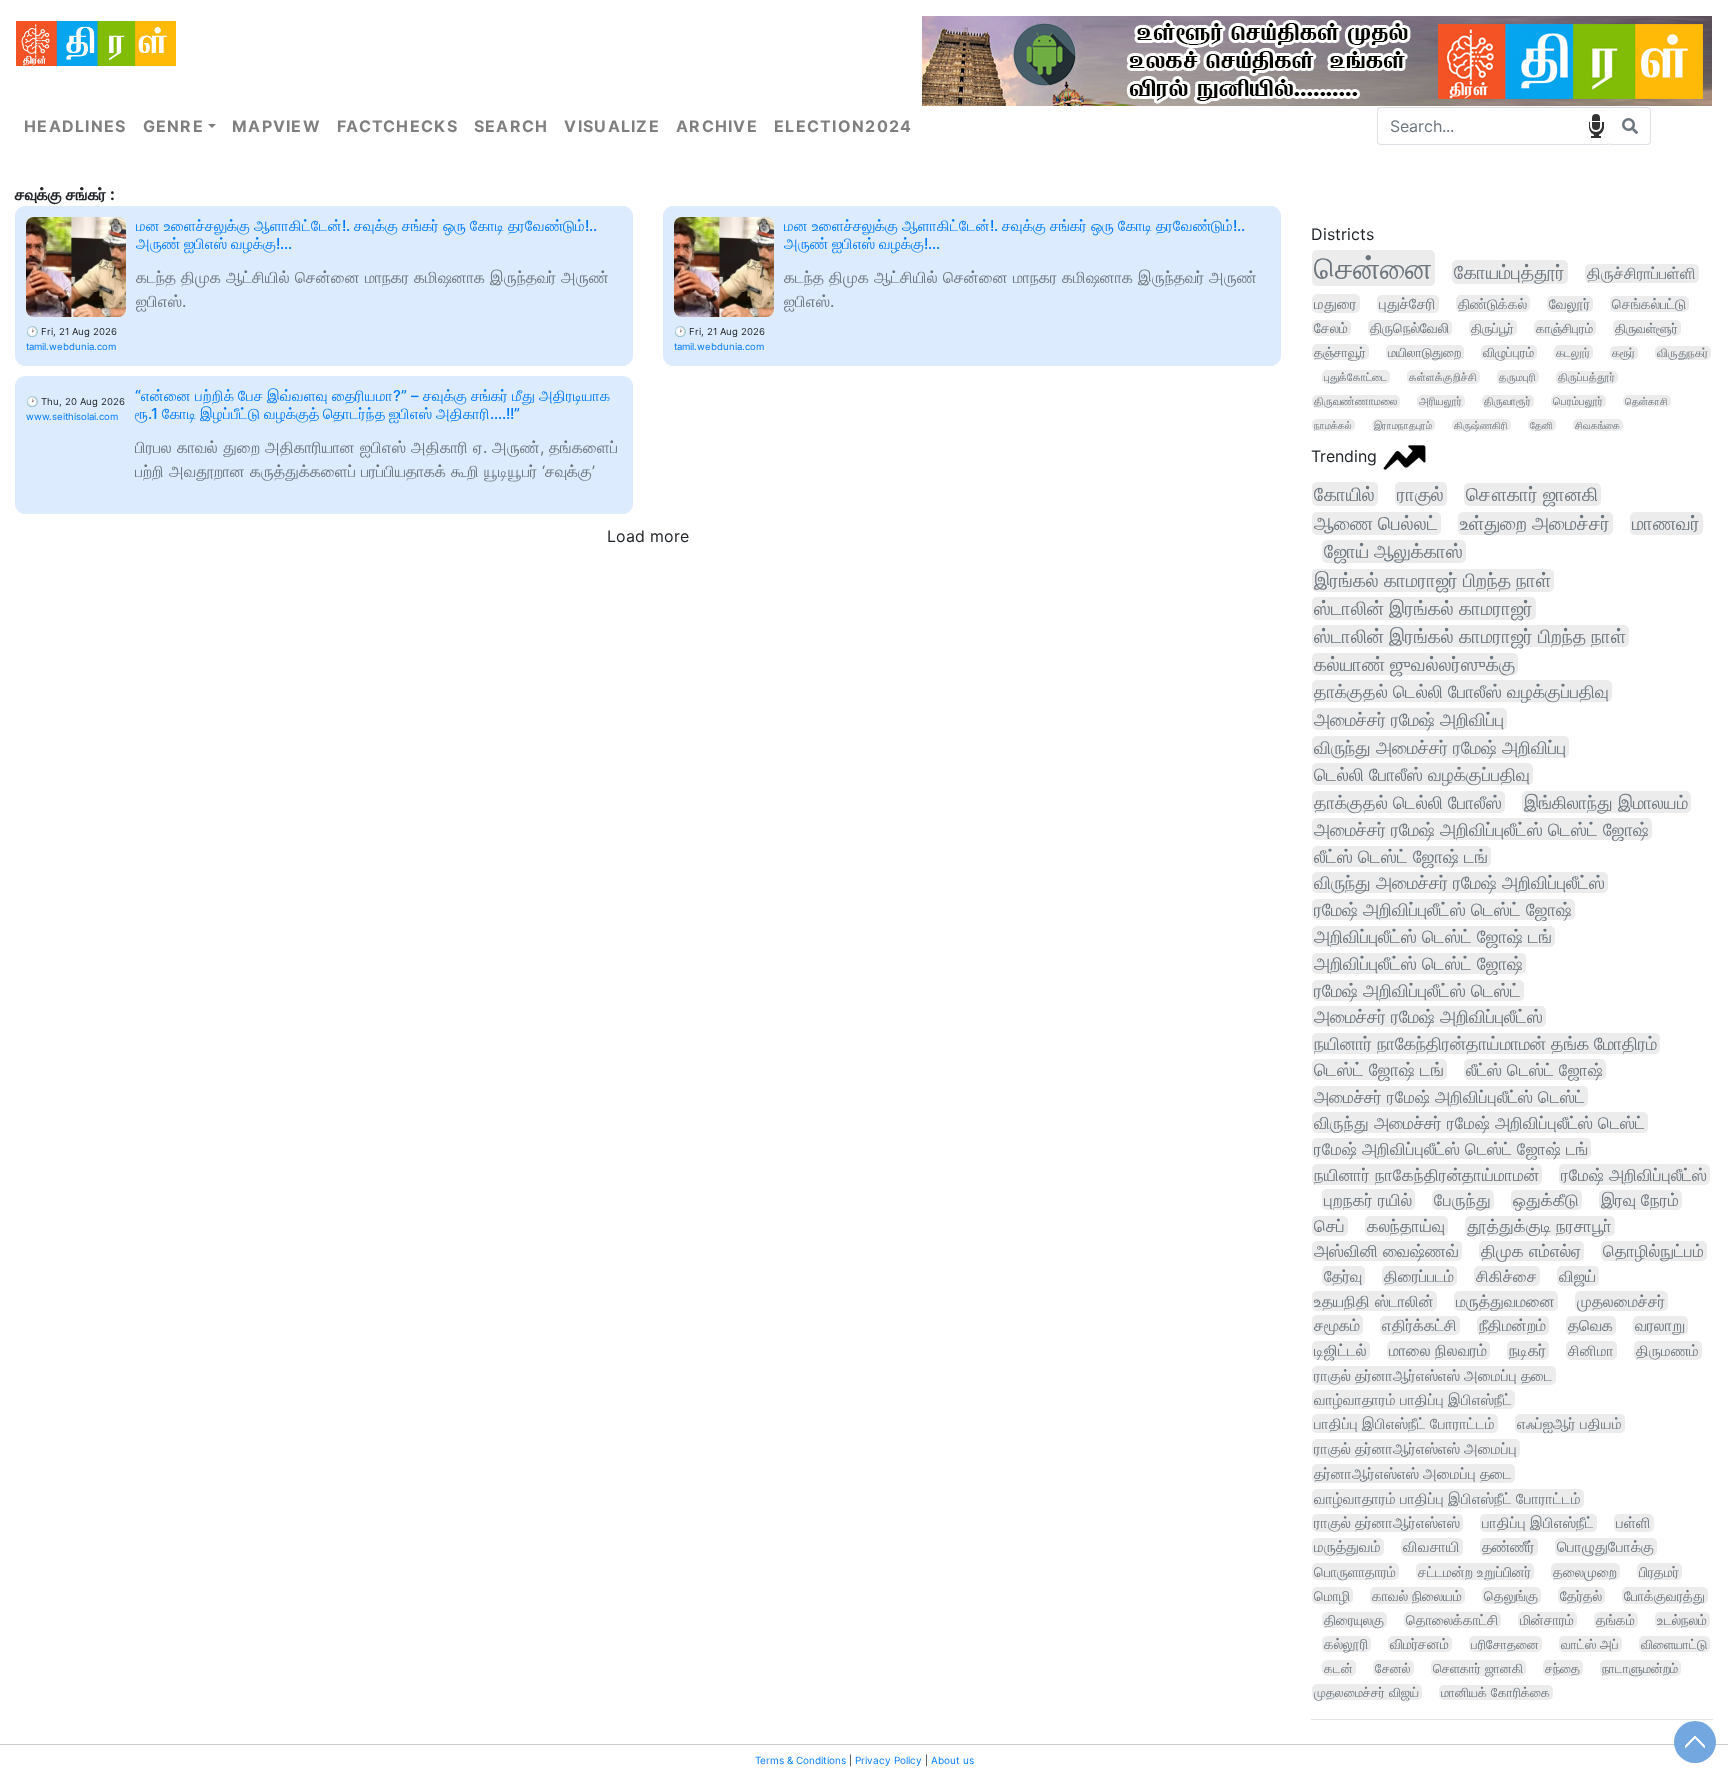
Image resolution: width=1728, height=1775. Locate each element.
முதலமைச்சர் (1621, 1301)
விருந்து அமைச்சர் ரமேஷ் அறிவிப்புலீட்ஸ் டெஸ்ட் (1479, 1122)
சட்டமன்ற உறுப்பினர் (1474, 1571)
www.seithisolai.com (72, 416)
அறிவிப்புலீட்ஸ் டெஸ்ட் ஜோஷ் (1418, 963)
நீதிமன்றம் (1512, 1325)
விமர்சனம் (1419, 1644)
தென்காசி (1646, 401)
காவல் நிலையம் (1417, 1595)
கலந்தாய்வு (1406, 1226)
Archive (717, 126)
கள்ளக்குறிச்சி (1443, 377)
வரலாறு (1660, 1325)
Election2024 (843, 126)
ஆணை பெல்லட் (1376, 523)
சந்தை (1562, 1668)
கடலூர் (1573, 352)
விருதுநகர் (1682, 353)
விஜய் (1577, 1276)
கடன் (1338, 1668)
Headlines (75, 126)
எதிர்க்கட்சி (1419, 1325)
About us (952, 1760)
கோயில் (1344, 494)
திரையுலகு (1354, 1620)
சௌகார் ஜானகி (1532, 494)
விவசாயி (1431, 1547)
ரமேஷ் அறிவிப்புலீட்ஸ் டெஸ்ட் (1417, 990)
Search (511, 126)
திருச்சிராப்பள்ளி (1641, 273)
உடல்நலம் (1682, 1620)
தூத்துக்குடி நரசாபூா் (1539, 1226)
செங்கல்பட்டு (1649, 304)
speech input (1596, 126)
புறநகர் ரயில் (1368, 1199)
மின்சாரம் (1547, 1620)
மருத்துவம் (1347, 1547)
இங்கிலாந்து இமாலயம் (1606, 802)
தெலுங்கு (1511, 1595)
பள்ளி (1633, 1523)
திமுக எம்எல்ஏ (1531, 1251)
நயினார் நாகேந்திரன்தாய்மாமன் (1426, 1174)
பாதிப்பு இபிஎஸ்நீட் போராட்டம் (1404, 1423)
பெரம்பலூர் (1578, 401)
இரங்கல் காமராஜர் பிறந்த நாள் (1432, 580)
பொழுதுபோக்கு (1605, 1547)
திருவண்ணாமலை (1355, 401)
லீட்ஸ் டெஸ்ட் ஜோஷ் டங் (1401, 856)
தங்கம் (1615, 1620)
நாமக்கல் (1333, 425)
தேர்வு (1343, 1276)
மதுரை (1335, 303)
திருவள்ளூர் (1646, 328)
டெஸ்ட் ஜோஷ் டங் (1379, 1069)
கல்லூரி (1346, 1644)
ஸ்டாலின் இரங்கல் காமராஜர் (1423, 608)
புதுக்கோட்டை (1355, 377)
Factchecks (397, 126)
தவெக (1590, 1325)
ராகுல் (1420, 494)
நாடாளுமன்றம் (1640, 1668)
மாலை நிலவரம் (1438, 1350)
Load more (648, 536)
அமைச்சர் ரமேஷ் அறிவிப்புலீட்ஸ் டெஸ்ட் (1449, 1096)
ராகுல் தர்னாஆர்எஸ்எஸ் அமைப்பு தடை (1433, 1375)
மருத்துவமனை (1505, 1301)
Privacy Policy (888, 1760)
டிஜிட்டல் (1340, 1350)
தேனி (1541, 425)
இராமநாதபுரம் (1403, 425)
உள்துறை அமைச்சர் (1535, 523)
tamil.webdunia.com (71, 346)
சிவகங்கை (1597, 425)
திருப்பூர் (1492, 328)
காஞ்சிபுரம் (1564, 328)
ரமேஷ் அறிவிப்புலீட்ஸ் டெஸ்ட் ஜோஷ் (1443, 909)
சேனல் (1393, 1668)
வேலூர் (1569, 304)
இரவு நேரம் (1640, 1200)
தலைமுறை (1585, 1571)
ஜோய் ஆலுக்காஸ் (1393, 551)
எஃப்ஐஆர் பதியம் (1569, 1423)
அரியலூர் (1440, 401)
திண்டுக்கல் (1492, 303)
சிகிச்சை (1506, 1276)
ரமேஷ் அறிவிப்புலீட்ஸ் (1634, 1174)
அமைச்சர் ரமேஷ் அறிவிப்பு (1409, 719)
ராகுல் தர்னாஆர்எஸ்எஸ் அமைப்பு (1415, 1448)
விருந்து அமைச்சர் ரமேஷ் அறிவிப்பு (1440, 747)
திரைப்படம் (1419, 1276)
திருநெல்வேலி (1409, 328)
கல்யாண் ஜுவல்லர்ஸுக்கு (1414, 664)
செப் (1329, 1226)
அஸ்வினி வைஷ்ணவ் (1386, 1251)
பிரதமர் (1659, 1571)
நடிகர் (1527, 1350)
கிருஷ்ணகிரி (1481, 425)
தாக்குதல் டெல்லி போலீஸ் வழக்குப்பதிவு (1461, 691)
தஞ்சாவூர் (1340, 352)
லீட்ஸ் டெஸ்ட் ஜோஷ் (1534, 1069)
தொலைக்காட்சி (1452, 1620)
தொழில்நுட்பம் (1653, 1251)
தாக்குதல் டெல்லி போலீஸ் (1408, 802)
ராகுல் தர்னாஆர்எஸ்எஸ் (1387, 1523)
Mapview (276, 126)
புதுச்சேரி (1407, 304)
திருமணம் (1667, 1350)
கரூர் (1623, 353)
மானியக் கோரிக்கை (1495, 1692)
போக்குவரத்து (1664, 1595)
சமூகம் (1337, 1325)
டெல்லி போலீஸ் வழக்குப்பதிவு (1422, 774)
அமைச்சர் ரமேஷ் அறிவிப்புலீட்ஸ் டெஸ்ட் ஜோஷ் (1481, 829)
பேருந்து (1462, 1200)
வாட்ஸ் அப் (1590, 1644)
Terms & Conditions (800, 1760)
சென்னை (1373, 268)
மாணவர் (1666, 523)
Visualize (612, 126)
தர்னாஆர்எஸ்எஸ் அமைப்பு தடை (1413, 1473)
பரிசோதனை (1505, 1644)
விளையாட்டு (1674, 1644)
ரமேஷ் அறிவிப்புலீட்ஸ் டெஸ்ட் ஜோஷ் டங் (1451, 1148)
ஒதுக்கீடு (1546, 1200)
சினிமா (1591, 1350)
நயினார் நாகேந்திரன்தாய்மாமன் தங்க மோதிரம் (1485, 1043)
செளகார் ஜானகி (1478, 1668)
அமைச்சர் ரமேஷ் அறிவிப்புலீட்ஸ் (1428, 1016)
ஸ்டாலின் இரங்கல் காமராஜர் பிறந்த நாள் (1470, 636)
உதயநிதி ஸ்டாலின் (1374, 1301)
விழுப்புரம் (1508, 352)
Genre (173, 126)
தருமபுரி (1517, 377)
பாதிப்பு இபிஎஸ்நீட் (1538, 1523)
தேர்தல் (1581, 1595)
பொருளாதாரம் (1355, 1571)
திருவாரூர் (1507, 401)
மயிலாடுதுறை (1424, 352)
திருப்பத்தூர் (1586, 377)
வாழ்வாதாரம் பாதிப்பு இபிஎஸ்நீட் (1413, 1399)
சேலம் (1331, 328)
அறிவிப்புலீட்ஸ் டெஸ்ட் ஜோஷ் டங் (1433, 936)
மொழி (1332, 1595)
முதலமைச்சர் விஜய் (1366, 1692)
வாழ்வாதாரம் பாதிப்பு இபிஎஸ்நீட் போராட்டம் (1447, 1498)
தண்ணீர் (1508, 1547)
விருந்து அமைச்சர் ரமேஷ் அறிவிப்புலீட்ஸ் (1459, 882)
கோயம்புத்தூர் (1509, 272)
